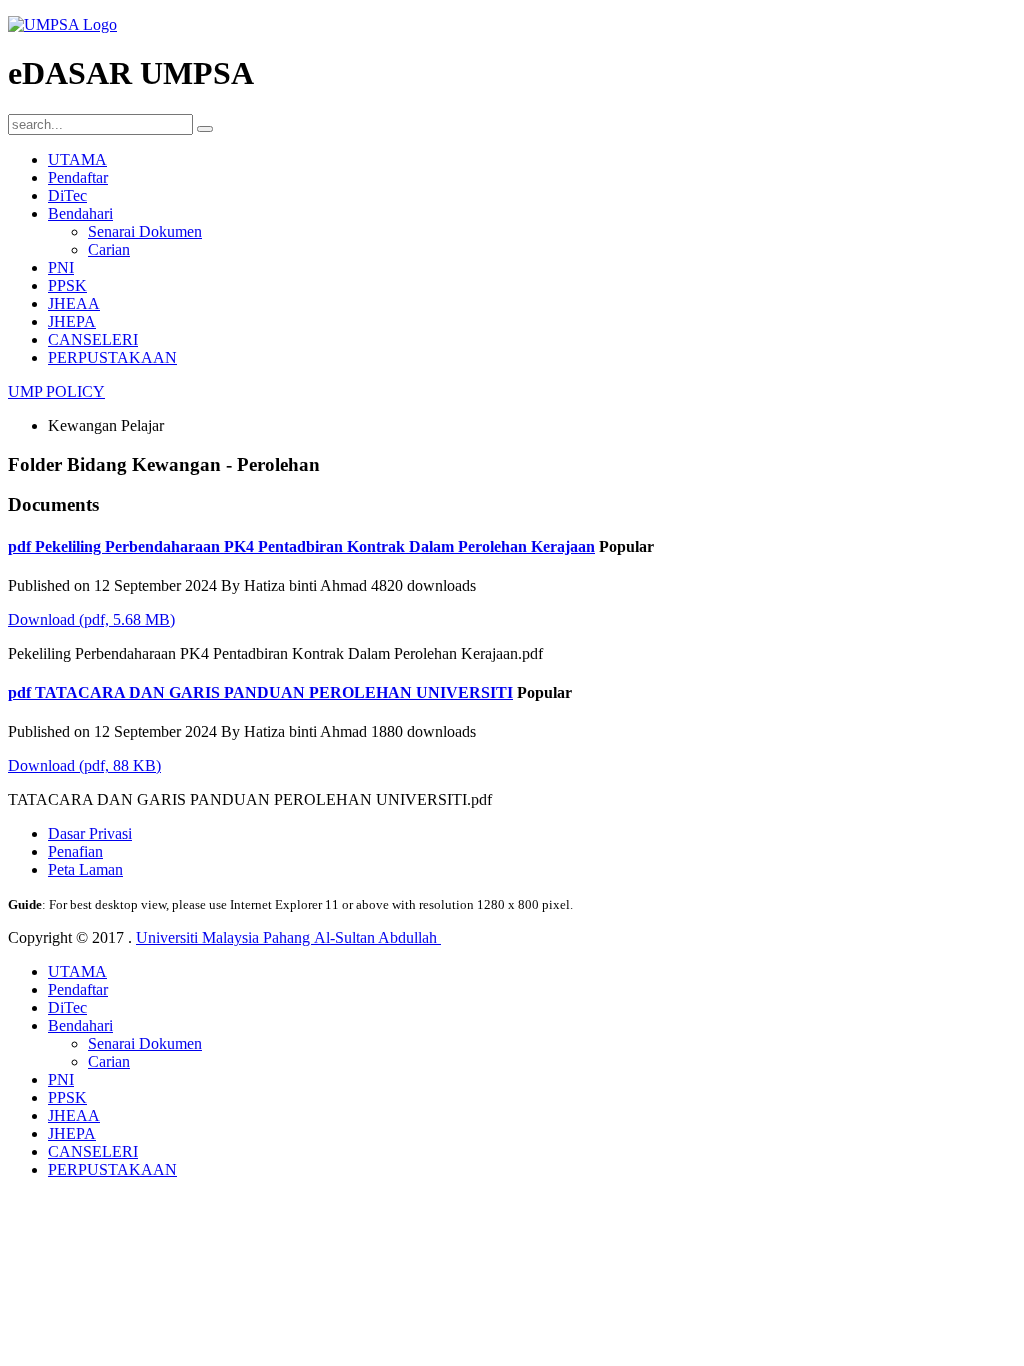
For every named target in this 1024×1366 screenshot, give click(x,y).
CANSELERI (93, 339)
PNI (61, 267)
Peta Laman (85, 869)
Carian (109, 249)
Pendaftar (78, 177)
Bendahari (80, 213)
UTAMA (77, 159)
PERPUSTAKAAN (112, 357)
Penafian (75, 851)
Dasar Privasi (90, 833)
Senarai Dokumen (145, 231)
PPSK (67, 285)
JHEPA (72, 321)
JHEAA (74, 303)
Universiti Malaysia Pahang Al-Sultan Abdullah (288, 937)
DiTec (67, 195)
